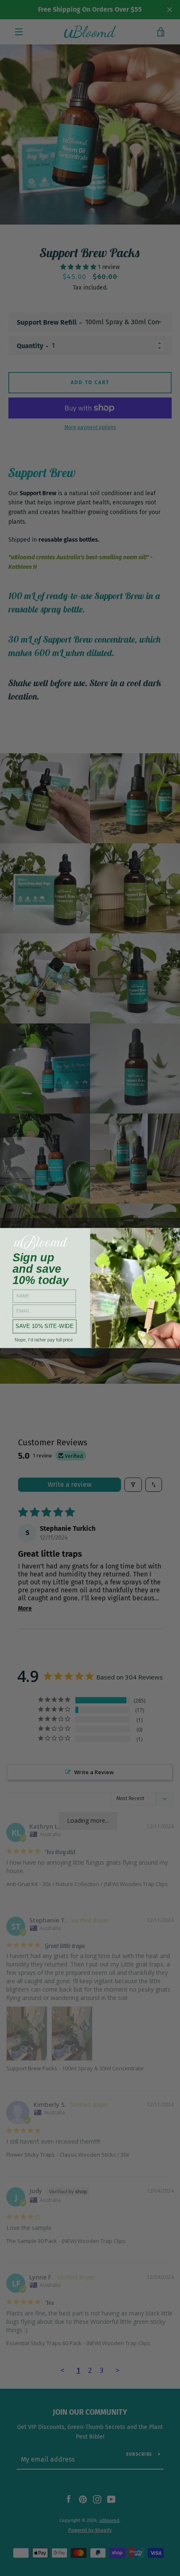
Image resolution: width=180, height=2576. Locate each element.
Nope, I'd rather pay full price (44, 1340)
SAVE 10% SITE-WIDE (45, 1326)
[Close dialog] (174, 1234)
